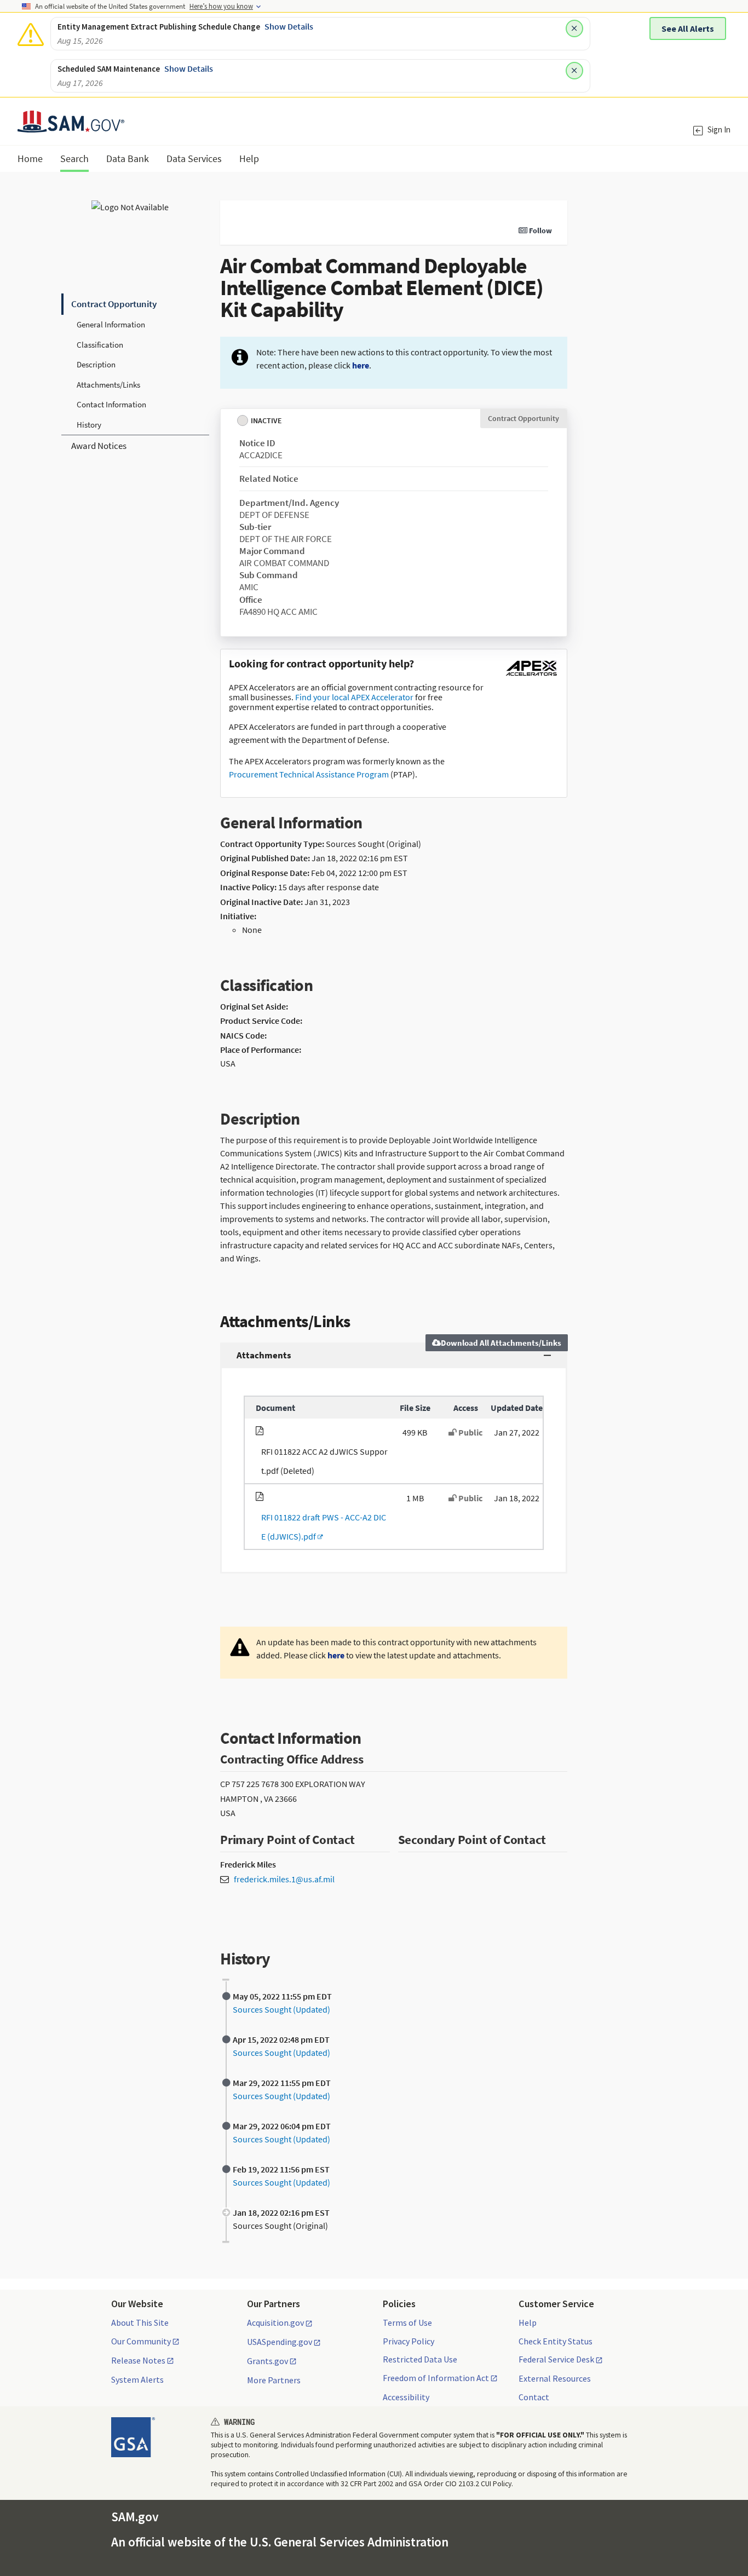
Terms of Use (407, 2323)
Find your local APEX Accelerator (354, 697)
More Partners (274, 2380)
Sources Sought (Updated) (281, 2009)
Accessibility (406, 2397)
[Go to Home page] (71, 126)
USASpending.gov (280, 2342)
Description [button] (96, 364)
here (361, 365)
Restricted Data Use (420, 2359)
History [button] (89, 425)
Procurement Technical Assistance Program (309, 774)
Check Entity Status (556, 2341)
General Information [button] (111, 324)
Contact (534, 2397)
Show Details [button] (289, 26)
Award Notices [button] (99, 446)
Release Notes (138, 2361)
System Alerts (137, 2379)
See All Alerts (688, 28)
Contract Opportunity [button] (114, 304)
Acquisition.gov (275, 2323)
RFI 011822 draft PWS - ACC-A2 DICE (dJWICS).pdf (321, 1527)
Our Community (141, 2342)
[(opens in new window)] (531, 676)
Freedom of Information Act (436, 2378)
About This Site (140, 2323)
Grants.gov (267, 2361)
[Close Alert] (574, 28)
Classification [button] (100, 345)
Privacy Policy (408, 2341)
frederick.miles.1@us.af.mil (284, 1879)
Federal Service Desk (556, 2360)
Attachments (264, 1355)
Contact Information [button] (111, 404)
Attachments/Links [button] (108, 385)
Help (528, 2323)
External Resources (555, 2378)
